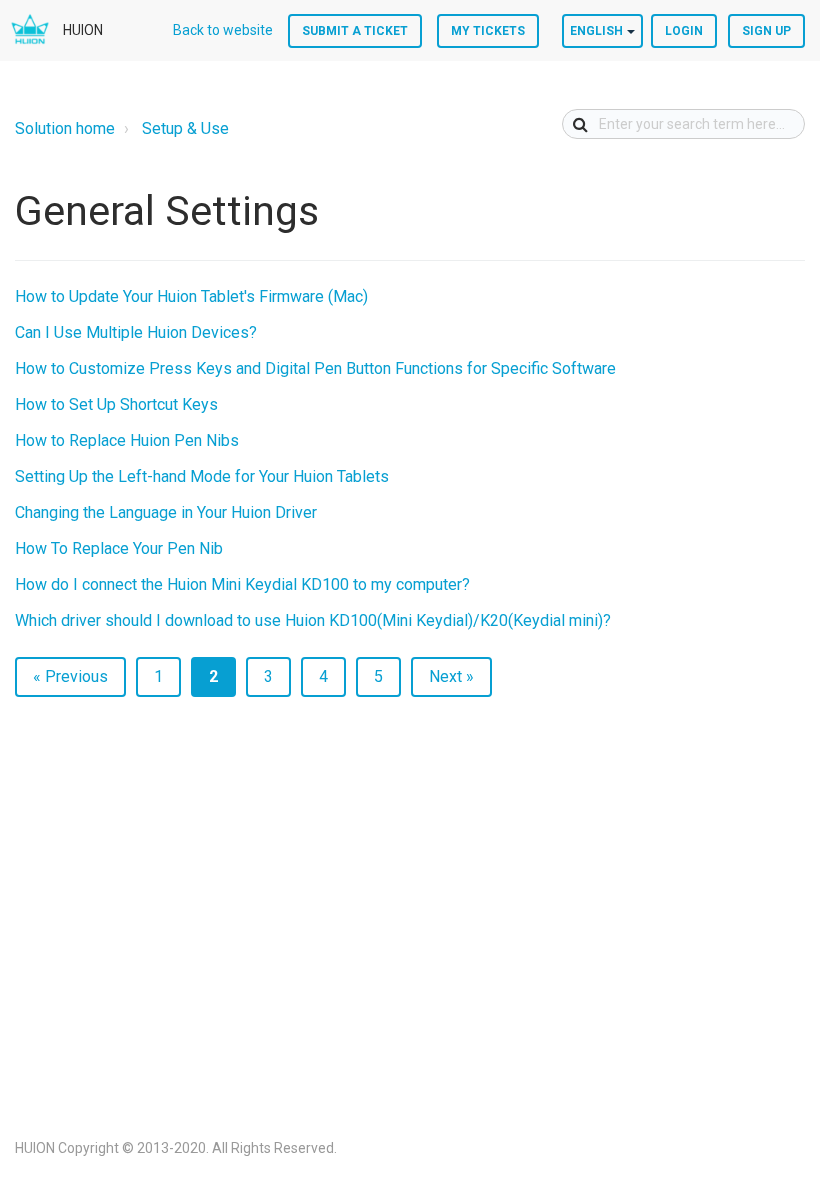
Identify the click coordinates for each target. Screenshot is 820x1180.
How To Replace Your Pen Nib (119, 548)
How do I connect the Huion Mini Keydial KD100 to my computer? (242, 584)
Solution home (65, 128)
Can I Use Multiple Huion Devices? (136, 332)
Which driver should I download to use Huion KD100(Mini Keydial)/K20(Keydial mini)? (313, 620)
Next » (451, 676)
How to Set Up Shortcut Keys (116, 404)
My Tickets (488, 31)
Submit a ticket (355, 31)
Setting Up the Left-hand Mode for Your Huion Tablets (202, 476)
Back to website (223, 30)
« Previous (70, 676)
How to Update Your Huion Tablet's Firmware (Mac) (191, 296)
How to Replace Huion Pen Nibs (127, 440)
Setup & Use (185, 128)
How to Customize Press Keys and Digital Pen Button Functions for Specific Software (315, 368)
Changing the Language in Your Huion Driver (166, 512)
